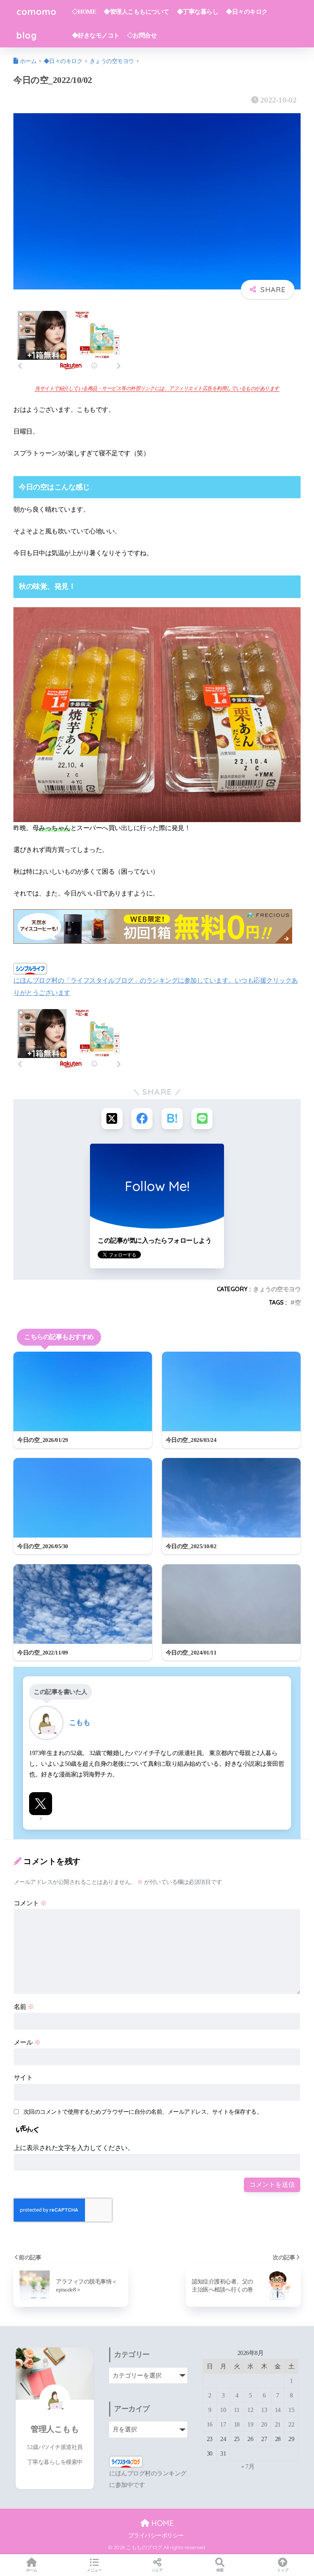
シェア (157, 2570)
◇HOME (84, 12)
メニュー (94, 2570)
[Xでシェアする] (112, 1119)
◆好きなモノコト (96, 35)
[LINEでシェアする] (202, 1119)
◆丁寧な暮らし (198, 12)
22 (291, 2424)
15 (291, 2410)
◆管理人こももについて (137, 12)
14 (278, 2410)
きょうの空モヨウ (277, 1289)
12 (250, 2410)
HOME (161, 2523)
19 (250, 2424)
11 (237, 2410)
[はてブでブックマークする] (172, 1119)
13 (264, 2410)
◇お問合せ (142, 35)
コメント (30, 1903)
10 (223, 2410)
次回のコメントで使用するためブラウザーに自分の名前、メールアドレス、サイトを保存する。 (143, 2112)
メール (27, 2042)
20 (264, 2424)
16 (210, 2424)
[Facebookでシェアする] (142, 1119)
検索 (220, 2570)
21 (278, 2424)
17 (223, 2424)
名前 (24, 2007)
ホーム (32, 2570)
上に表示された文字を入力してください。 (74, 2148)
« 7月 (248, 2466)
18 (237, 2424)
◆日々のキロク (247, 12)
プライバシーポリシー (156, 2535)
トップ (283, 2570)
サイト (23, 2078)
